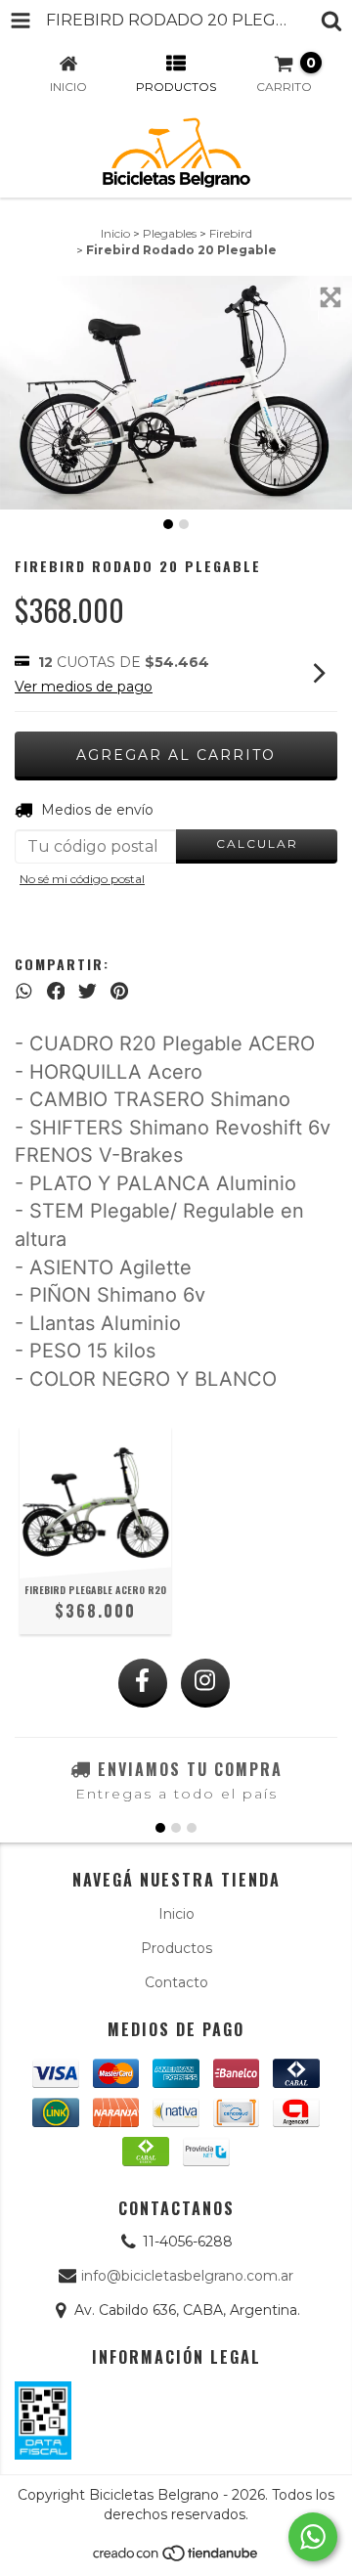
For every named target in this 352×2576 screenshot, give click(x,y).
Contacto (176, 1982)
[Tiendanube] (176, 2558)
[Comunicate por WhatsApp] (313, 2537)
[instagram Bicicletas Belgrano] (205, 1683)
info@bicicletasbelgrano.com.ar (187, 2276)
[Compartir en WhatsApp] (24, 991)
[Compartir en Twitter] (88, 991)
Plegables (170, 233)
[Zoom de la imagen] (330, 297)
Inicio (115, 233)
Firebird (231, 233)
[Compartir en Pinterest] (119, 991)
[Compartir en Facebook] (56, 991)
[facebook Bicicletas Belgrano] (143, 1683)
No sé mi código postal (82, 879)
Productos (176, 1948)
